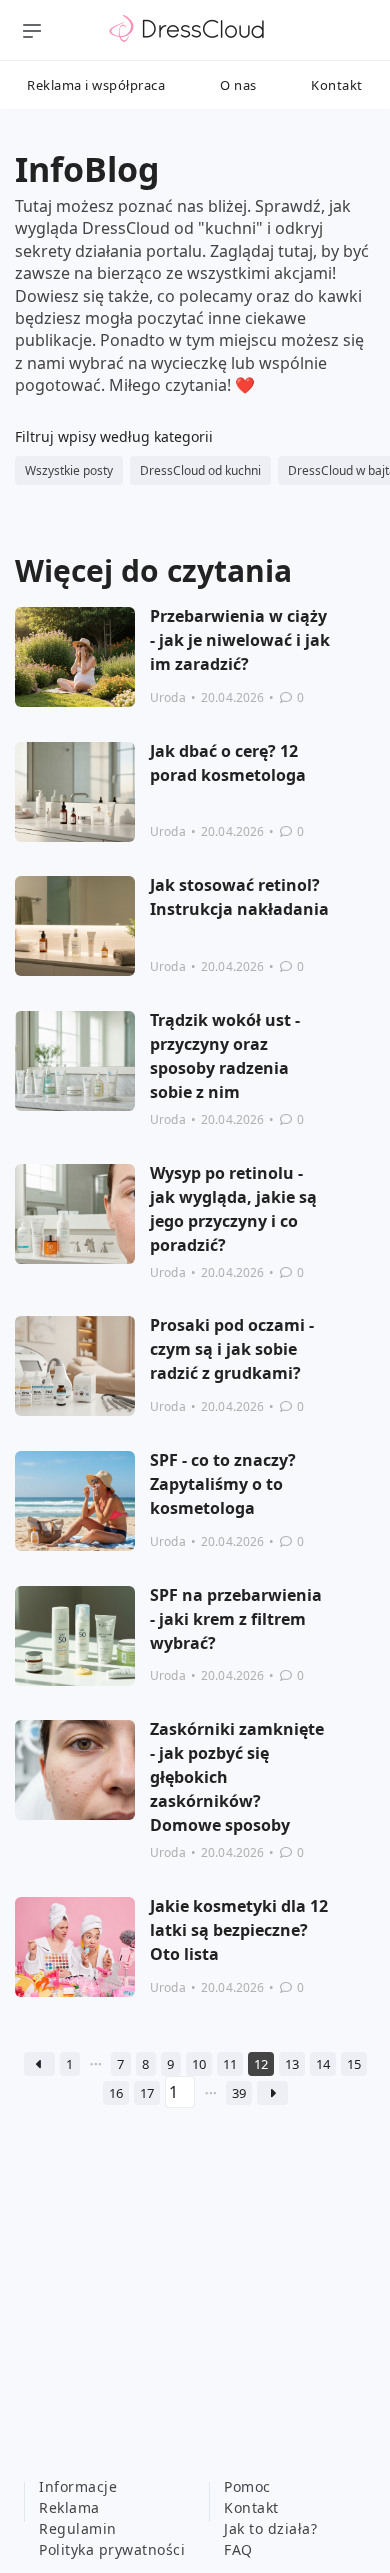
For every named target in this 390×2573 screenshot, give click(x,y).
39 (239, 2093)
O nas (238, 85)
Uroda (168, 697)
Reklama (69, 2507)
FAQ (238, 2549)
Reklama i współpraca (96, 85)
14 (323, 2064)
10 (199, 2064)
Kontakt (337, 85)
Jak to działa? (270, 2528)
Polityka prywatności (112, 2549)
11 (230, 2064)
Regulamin (78, 2528)
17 (147, 2093)
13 (292, 2064)
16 (116, 2093)
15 (354, 2064)
